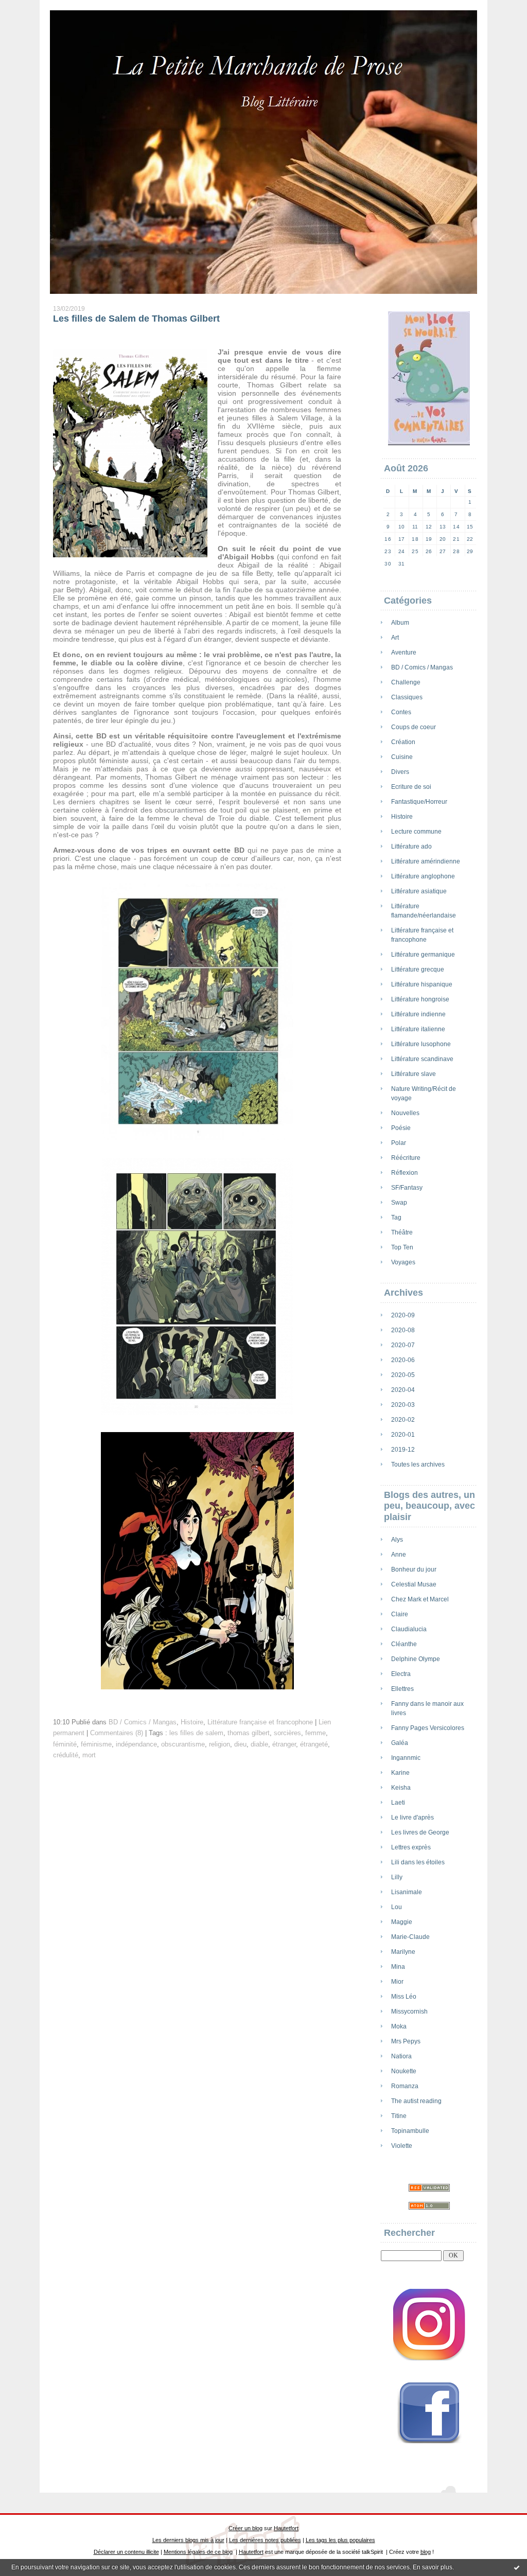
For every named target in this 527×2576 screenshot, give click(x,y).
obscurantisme (183, 1744)
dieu (240, 1744)
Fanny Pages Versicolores (428, 1728)
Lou (397, 1907)
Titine (399, 2116)
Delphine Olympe (416, 1659)
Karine (400, 1773)
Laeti (398, 1803)
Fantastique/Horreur (419, 802)
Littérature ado (411, 846)
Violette (402, 2146)
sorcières (287, 1733)
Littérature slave (414, 1074)
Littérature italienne (418, 1029)
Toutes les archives (418, 1465)
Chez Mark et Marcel (420, 1599)
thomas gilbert (249, 1733)
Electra (401, 1674)
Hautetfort (286, 2528)
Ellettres (402, 1689)
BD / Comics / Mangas (422, 667)
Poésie (401, 1128)
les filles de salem (196, 1733)
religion (219, 1744)
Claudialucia (409, 1629)
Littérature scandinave (422, 1059)
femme (315, 1733)
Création (403, 742)
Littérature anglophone (423, 876)
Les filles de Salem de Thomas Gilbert (136, 319)
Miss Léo (404, 1997)
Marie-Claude (410, 1937)
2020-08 (403, 1330)
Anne (399, 1555)
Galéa (400, 1743)
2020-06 (403, 1360)
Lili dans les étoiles (418, 1862)
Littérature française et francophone (260, 1722)
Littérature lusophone (421, 1044)
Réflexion (405, 1173)
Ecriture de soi (411, 787)
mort (89, 1755)
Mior (397, 1982)
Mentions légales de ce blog (198, 2552)
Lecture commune (416, 832)
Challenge (406, 682)
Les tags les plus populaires (340, 2540)
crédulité (66, 1755)
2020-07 (403, 1345)
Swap (399, 1203)
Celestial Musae (414, 1584)
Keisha (401, 1788)
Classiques (407, 697)
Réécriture (406, 1158)
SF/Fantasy (407, 1188)
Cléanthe (404, 1644)
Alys (397, 1540)
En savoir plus (433, 2567)
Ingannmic (406, 1758)
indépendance (136, 1744)
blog (426, 2552)
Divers (400, 772)
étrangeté (314, 1744)
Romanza (405, 2086)
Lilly (397, 1877)
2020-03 (403, 1405)
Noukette (404, 2071)
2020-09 (403, 1315)
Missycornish (409, 2012)
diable (259, 1744)
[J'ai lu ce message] (517, 2567)
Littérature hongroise (420, 999)
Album (400, 623)
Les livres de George (420, 1832)
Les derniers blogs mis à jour (188, 2540)
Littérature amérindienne (426, 861)
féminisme (96, 1744)
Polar (399, 1143)
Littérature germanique (423, 955)
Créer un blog (245, 2528)
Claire (400, 1614)
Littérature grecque (418, 969)
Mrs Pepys (406, 2041)
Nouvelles (405, 1113)
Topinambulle (410, 2131)
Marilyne (403, 1952)
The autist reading (416, 2101)
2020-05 (403, 1375)
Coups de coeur (414, 727)
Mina (398, 1967)
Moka (399, 2026)
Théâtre (402, 1232)
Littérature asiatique (419, 891)
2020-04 (403, 1390)
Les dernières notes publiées (265, 2540)
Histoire (402, 817)
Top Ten (402, 1247)
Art (395, 638)
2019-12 (403, 1450)
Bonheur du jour (414, 1569)
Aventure (404, 652)
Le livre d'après (412, 1818)
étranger (284, 1744)
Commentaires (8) (117, 1733)
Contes (401, 712)
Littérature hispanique (422, 984)
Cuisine (402, 757)
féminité (65, 1744)
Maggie (402, 1922)
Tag (396, 1218)
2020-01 (403, 1435)
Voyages (403, 1262)
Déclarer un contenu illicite (126, 2552)
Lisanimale (407, 1892)
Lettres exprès (411, 1847)
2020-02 (403, 1420)
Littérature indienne (418, 1014)
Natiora (401, 2056)
